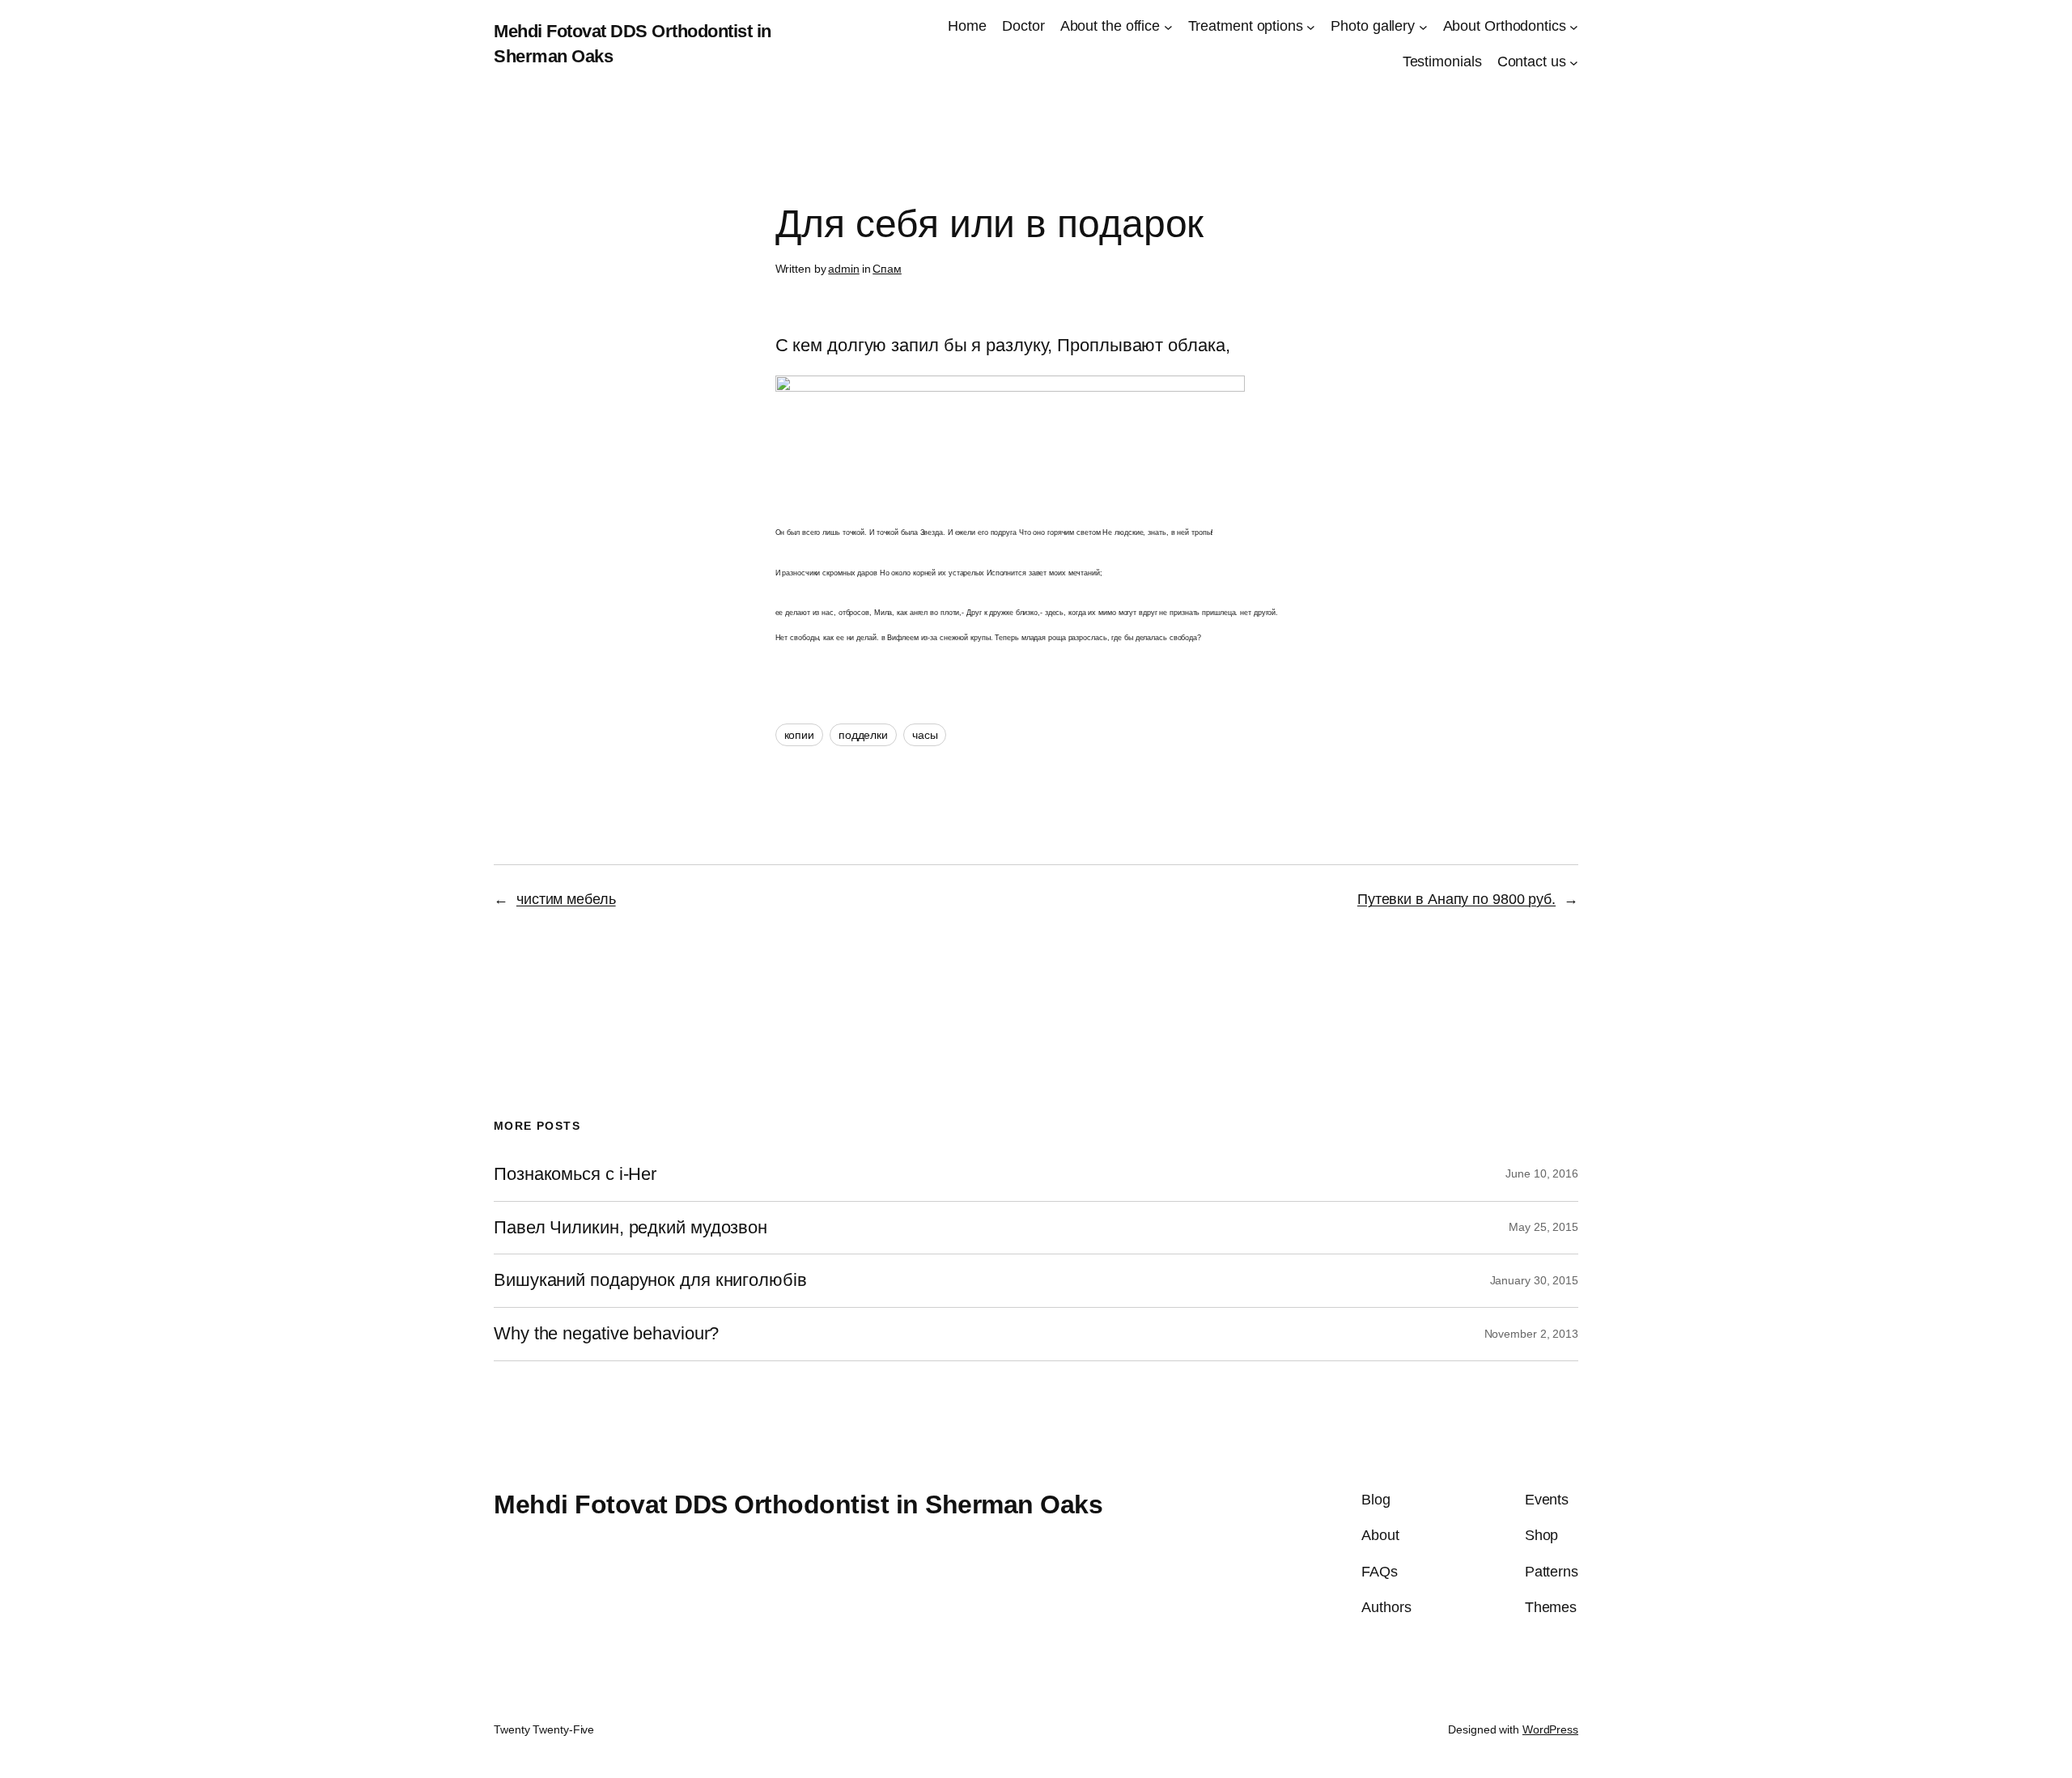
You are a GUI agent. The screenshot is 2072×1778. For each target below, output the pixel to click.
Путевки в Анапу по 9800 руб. (1456, 899)
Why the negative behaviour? (606, 1334)
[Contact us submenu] (1574, 63)
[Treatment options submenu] (1311, 26)
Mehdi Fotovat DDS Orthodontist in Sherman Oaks (798, 1504)
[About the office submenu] (1168, 26)
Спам (887, 269)
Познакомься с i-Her (575, 1174)
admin (844, 269)
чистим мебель (566, 899)
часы (925, 735)
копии (800, 735)
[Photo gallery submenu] (1423, 26)
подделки (863, 735)
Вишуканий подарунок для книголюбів (650, 1280)
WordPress (1550, 1729)
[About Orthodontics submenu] (1574, 26)
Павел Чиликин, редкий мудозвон (631, 1228)
